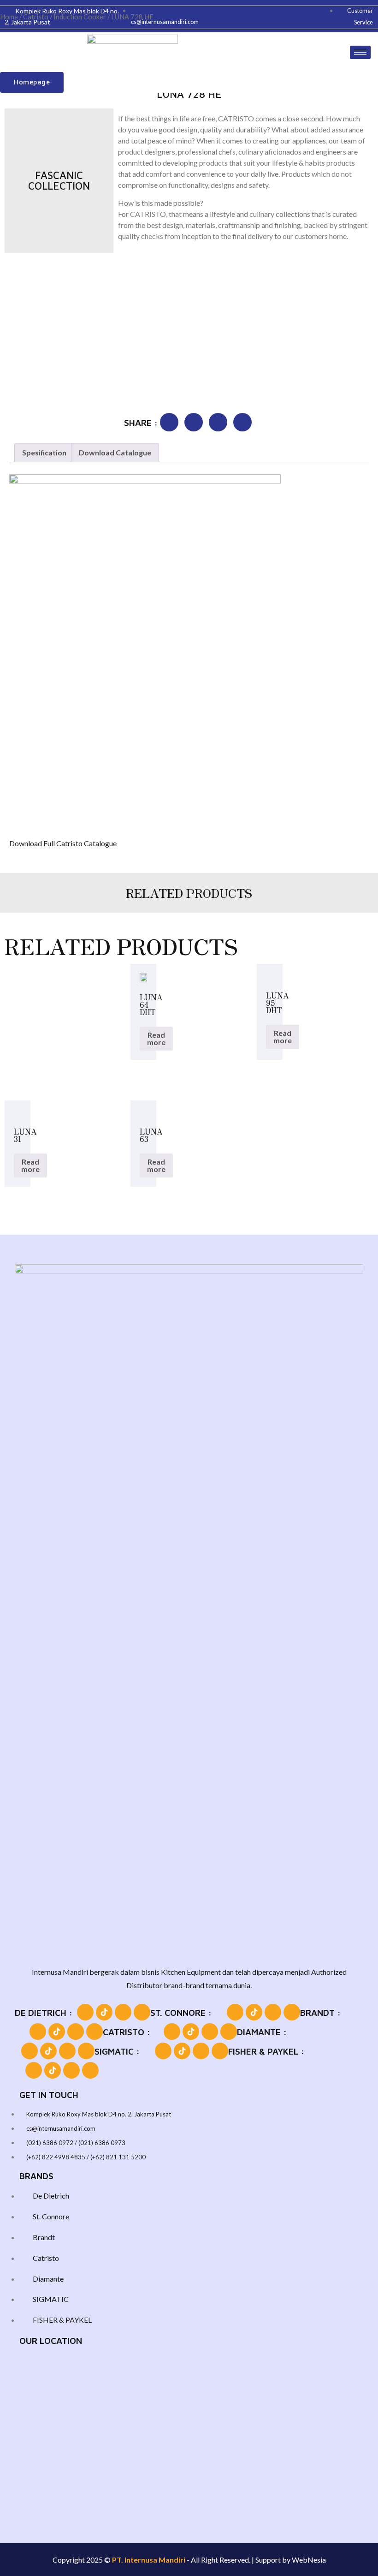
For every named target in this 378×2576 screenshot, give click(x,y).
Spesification (44, 452)
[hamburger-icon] (360, 52)
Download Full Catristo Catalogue (63, 843)
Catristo (36, 17)
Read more (156, 1038)
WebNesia (309, 2560)
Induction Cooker (80, 17)
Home (9, 17)
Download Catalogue (115, 452)
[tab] (44, 453)
